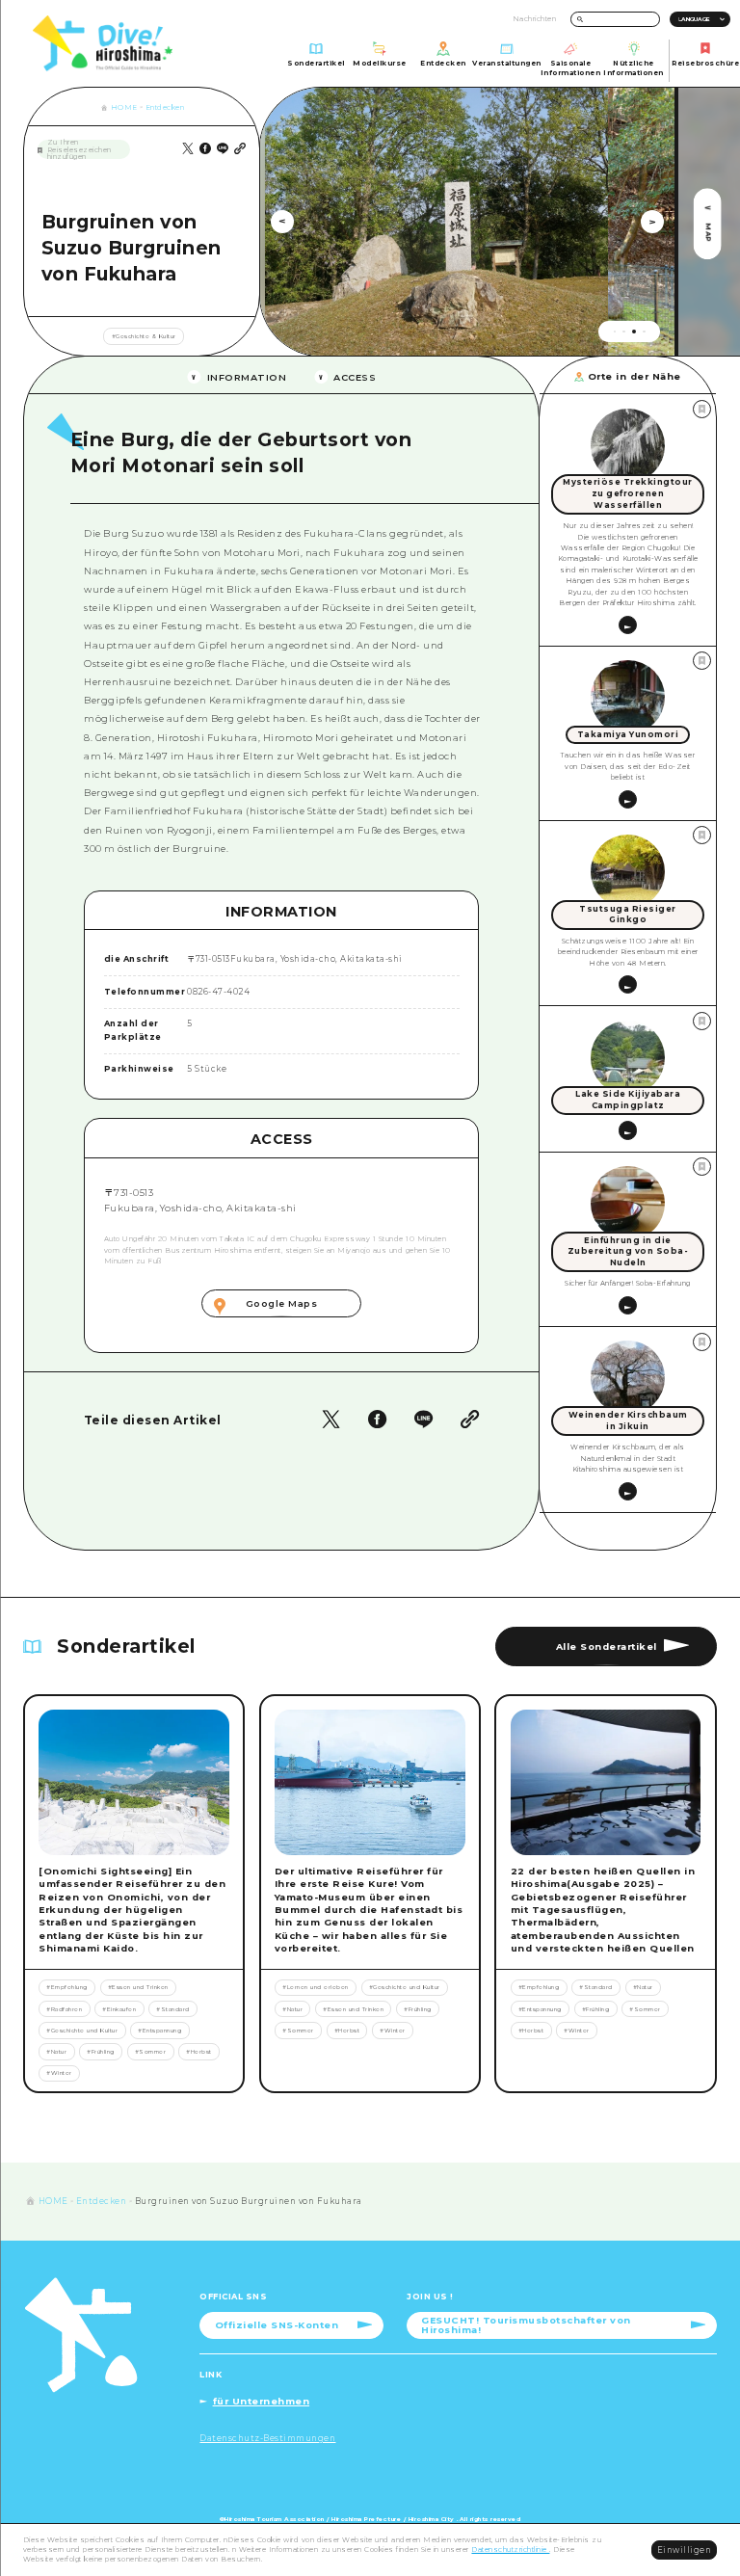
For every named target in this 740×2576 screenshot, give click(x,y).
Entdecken (165, 107)
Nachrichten (535, 19)
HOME (124, 107)
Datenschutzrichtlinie (510, 2549)
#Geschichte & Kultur (144, 336)
